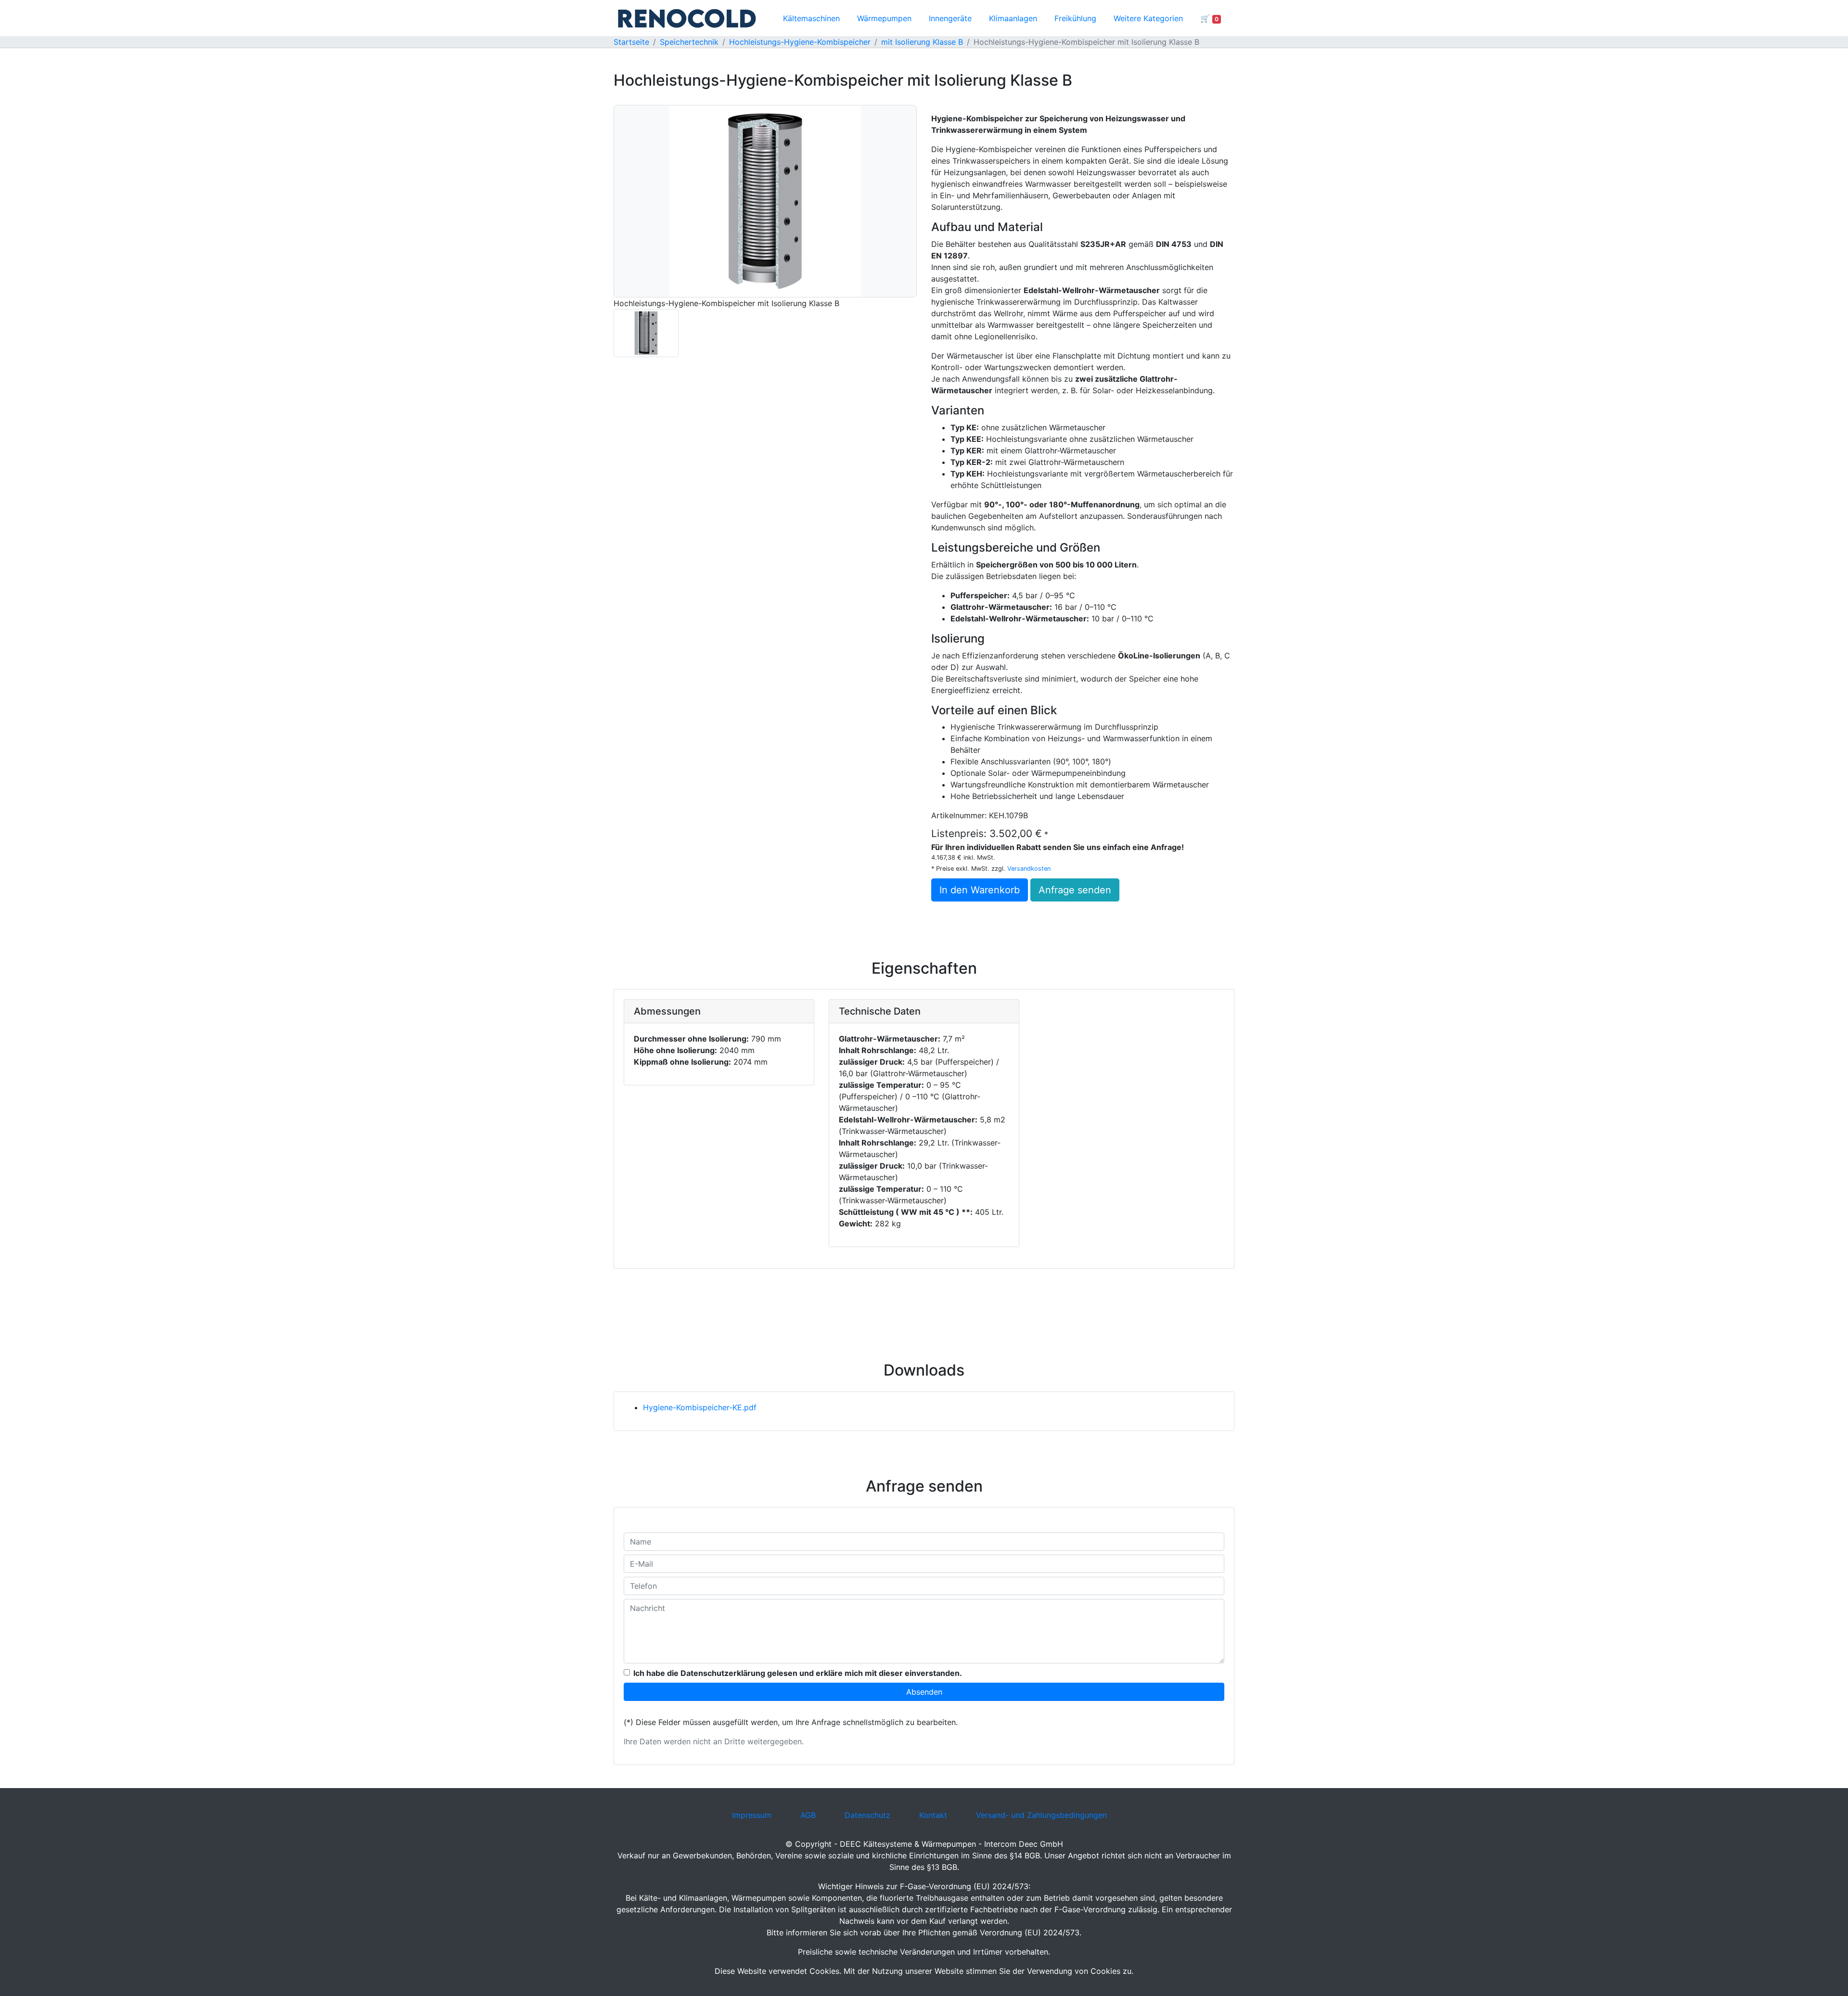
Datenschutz (867, 1815)
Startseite (631, 42)
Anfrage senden (1075, 890)
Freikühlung (1075, 18)
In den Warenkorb (980, 890)
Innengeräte (950, 18)
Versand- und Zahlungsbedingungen (1041, 1815)
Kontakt (933, 1815)
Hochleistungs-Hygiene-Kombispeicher (800, 42)
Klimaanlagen (1013, 18)
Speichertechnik (689, 42)
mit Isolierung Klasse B (922, 42)
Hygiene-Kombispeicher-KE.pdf (700, 1407)
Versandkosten (1029, 869)
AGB (808, 1815)
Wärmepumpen (884, 18)
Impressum (752, 1815)
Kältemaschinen (811, 18)
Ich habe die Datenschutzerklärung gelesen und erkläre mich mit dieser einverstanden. (798, 1673)
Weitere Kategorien (1148, 18)
